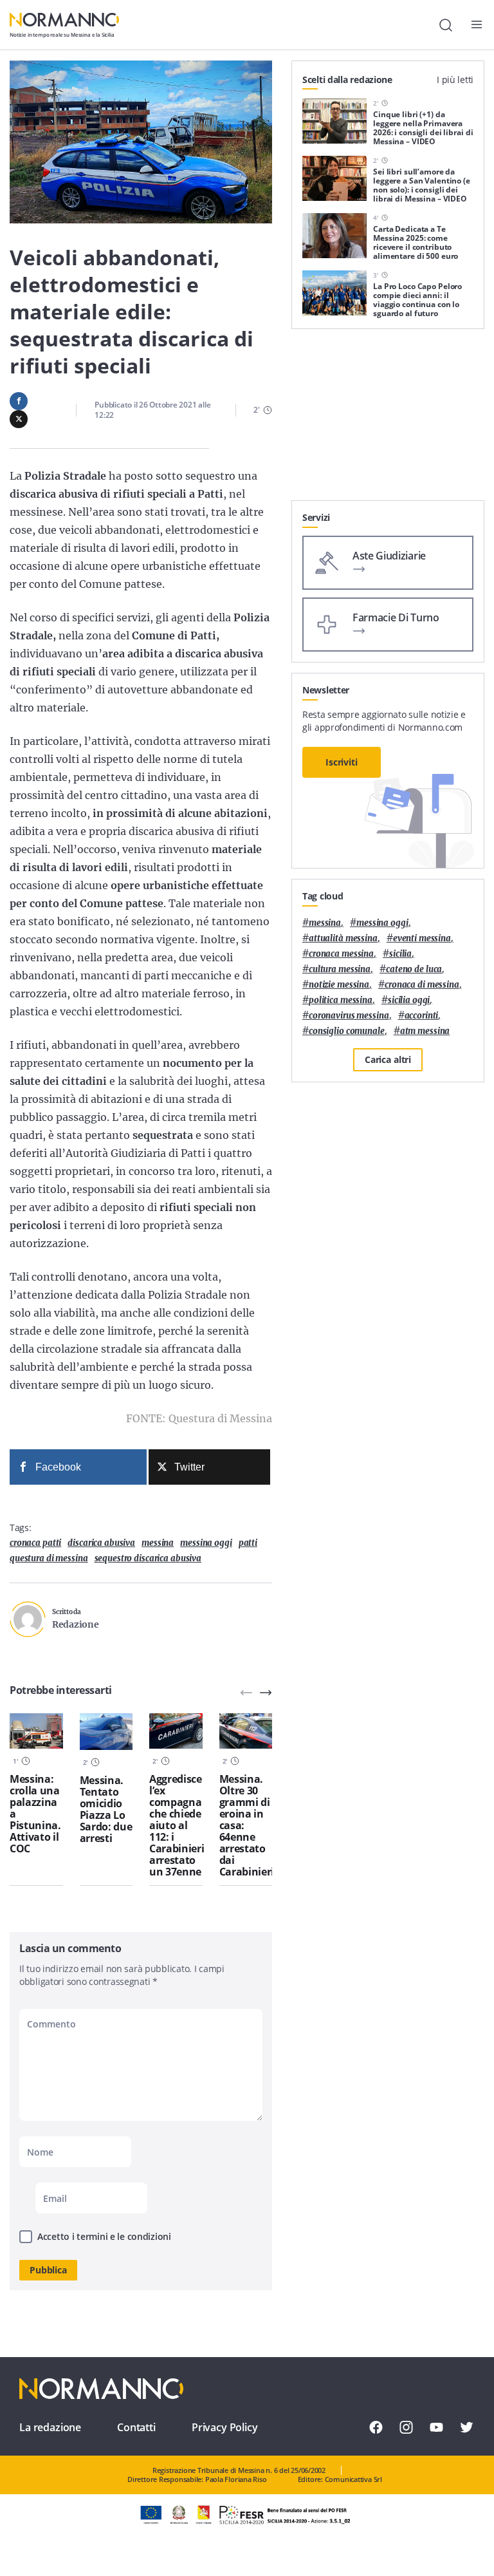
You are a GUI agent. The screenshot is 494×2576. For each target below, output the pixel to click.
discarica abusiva (101, 1543)
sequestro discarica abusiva (148, 1558)
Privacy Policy (225, 2427)
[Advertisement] (388, 420)
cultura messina (340, 969)
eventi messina (422, 938)
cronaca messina (341, 954)
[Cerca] (446, 25)
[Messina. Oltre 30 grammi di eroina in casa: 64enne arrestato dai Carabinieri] (246, 1731)
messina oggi (206, 1543)
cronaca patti (35, 1543)
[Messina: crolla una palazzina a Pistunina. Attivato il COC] (36, 1731)
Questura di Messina (49, 1558)
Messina (158, 1543)
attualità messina (343, 938)
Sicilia (400, 954)
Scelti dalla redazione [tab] (347, 80)
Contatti (136, 2427)
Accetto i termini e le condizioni (104, 2236)
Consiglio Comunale (347, 1031)
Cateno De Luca (414, 969)
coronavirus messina (349, 1016)
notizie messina (339, 985)
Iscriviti (342, 762)
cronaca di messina (422, 985)
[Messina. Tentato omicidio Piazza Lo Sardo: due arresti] (106, 1732)
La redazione (50, 2427)
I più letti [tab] (455, 80)
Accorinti (422, 1016)
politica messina (341, 1000)
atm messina (425, 1031)
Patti (248, 1543)
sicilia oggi (409, 1000)
